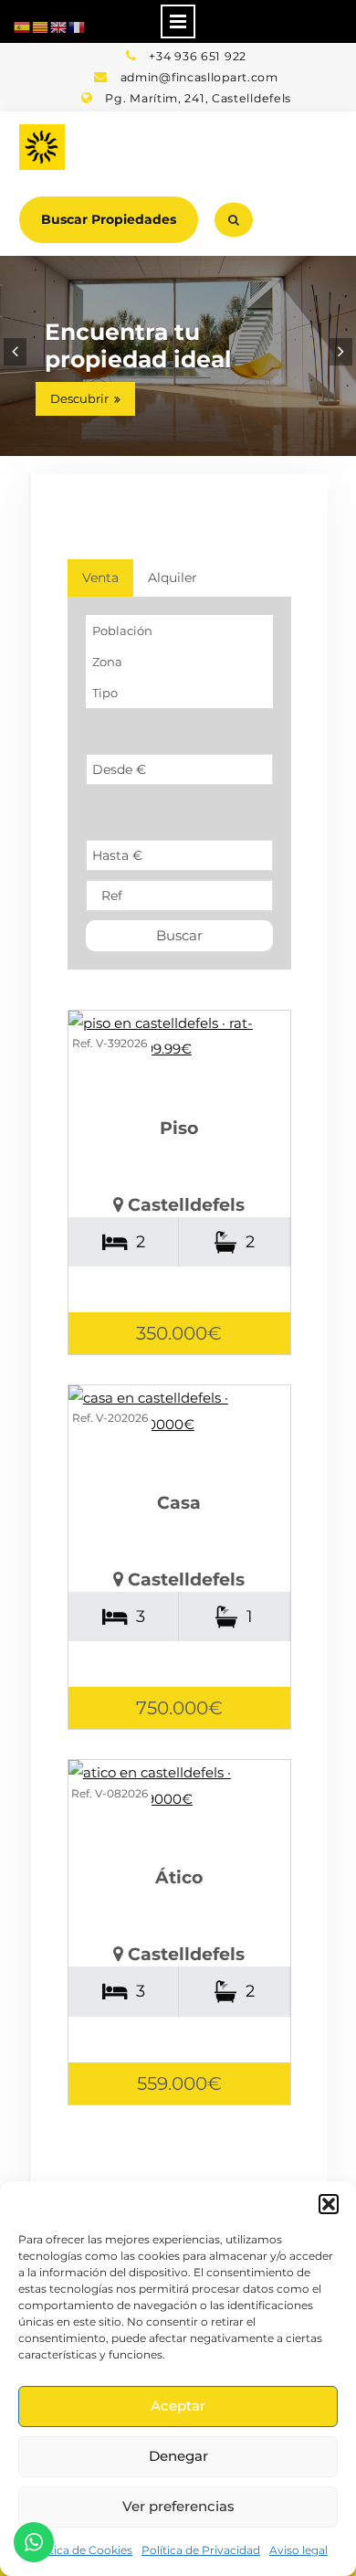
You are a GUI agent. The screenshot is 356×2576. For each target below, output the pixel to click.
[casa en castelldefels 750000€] (179, 1411)
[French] (78, 26)
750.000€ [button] (179, 1708)
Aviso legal (298, 2550)
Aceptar (178, 2406)
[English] (59, 26)
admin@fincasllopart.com (199, 77)
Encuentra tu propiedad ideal (138, 345)
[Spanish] (23, 26)
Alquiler (173, 578)
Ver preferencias (178, 2506)
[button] (329, 2204)
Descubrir (79, 398)
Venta (100, 578)
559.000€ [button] (179, 2083)
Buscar (179, 935)
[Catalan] (41, 26)
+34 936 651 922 (198, 56)
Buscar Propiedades (109, 219)
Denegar (178, 2456)
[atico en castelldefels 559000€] (179, 1786)
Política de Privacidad (201, 2550)
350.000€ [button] (179, 1333)
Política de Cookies (80, 2550)
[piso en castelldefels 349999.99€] (179, 1037)
